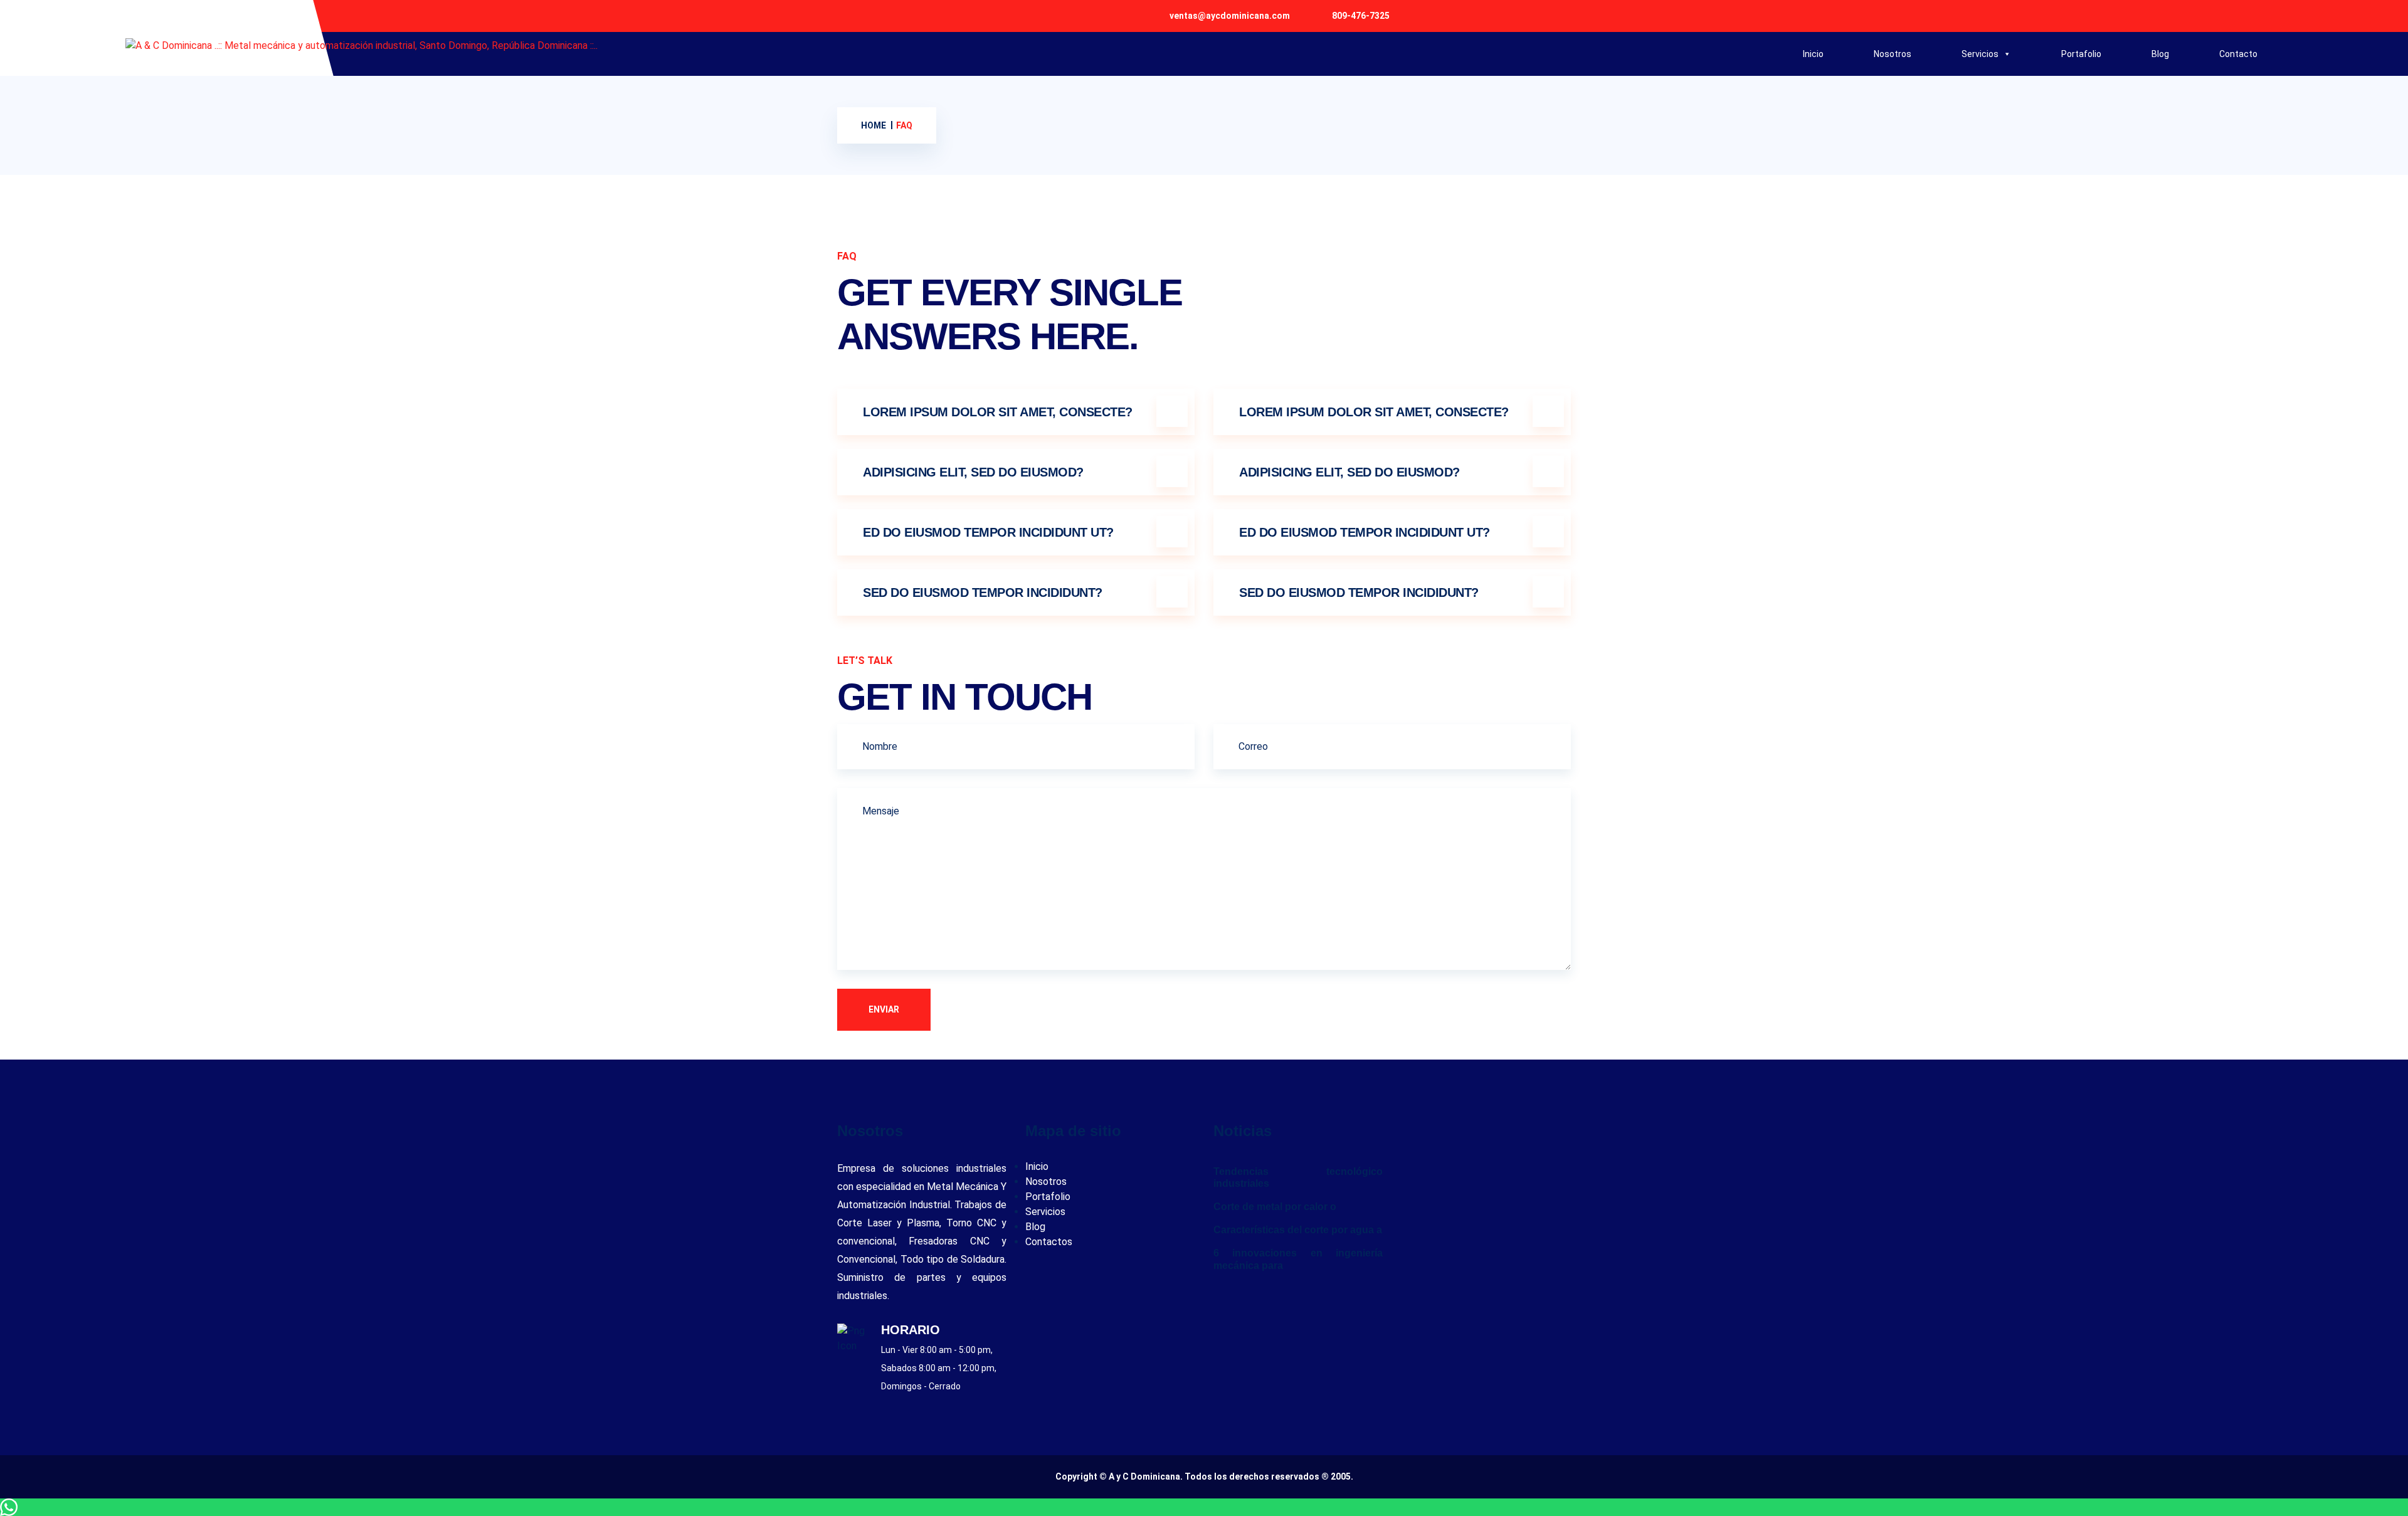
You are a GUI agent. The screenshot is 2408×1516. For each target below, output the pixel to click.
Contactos (1049, 1242)
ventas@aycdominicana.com (1230, 16)
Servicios (1980, 54)
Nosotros (1893, 54)
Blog (2160, 54)
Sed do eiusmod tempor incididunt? (983, 592)
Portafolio (2081, 54)
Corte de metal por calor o (1275, 1207)
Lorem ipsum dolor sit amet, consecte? (998, 412)
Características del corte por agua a (1298, 1230)
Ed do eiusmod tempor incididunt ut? (988, 532)
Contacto (2238, 54)
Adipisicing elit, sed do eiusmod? (973, 472)
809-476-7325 (1361, 16)
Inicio (1813, 54)
